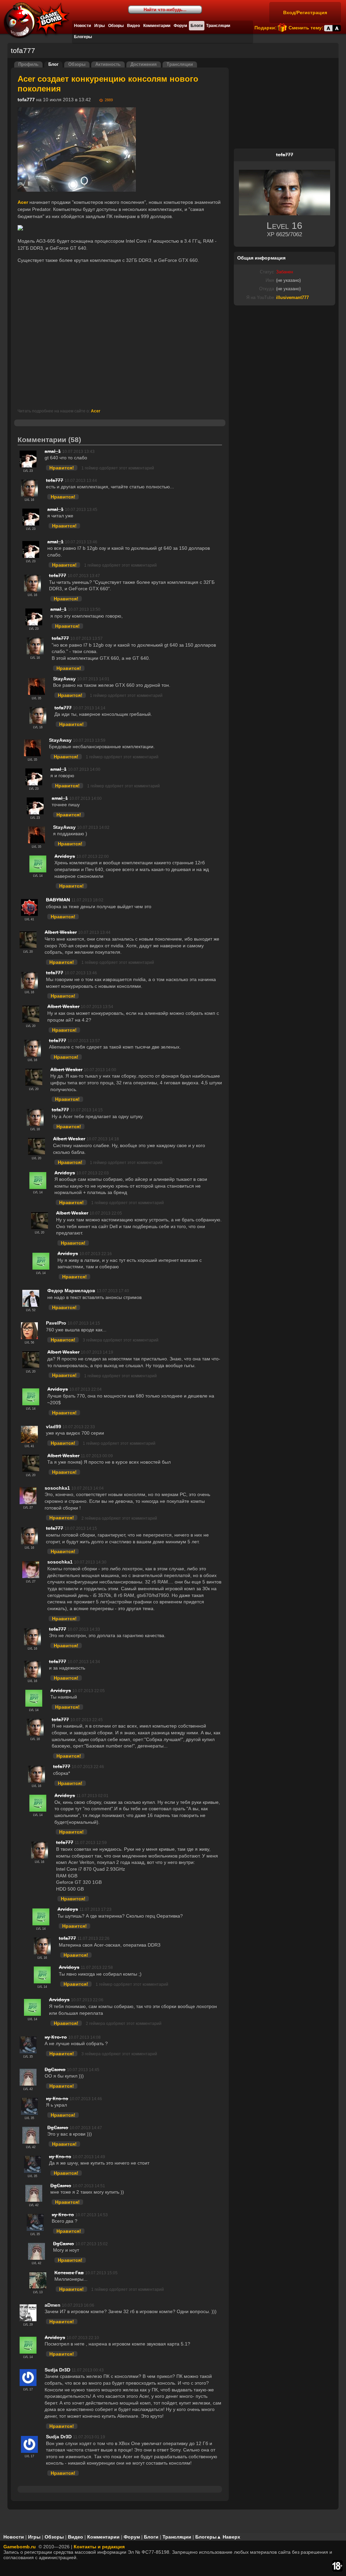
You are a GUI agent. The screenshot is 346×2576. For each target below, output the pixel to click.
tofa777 (26, 100)
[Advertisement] (120, 336)
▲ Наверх (228, 2537)
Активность (108, 64)
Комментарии (157, 26)
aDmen (53, 2305)
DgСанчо (55, 2069)
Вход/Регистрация (305, 12)
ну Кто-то (56, 2037)
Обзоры (116, 26)
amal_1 (53, 451)
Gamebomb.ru (20, 2547)
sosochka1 (57, 1488)
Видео (133, 26)
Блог (53, 64)
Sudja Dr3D (57, 2370)
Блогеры (83, 37)
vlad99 (54, 1427)
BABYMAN (58, 900)
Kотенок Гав (69, 2273)
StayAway (64, 679)
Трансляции (218, 26)
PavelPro (56, 1323)
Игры (100, 26)
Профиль (28, 64)
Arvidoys (65, 856)
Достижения (144, 64)
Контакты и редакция (99, 2547)
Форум (180, 26)
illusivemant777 (292, 298)
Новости (82, 26)
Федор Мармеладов (71, 1291)
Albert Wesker (61, 932)
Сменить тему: (306, 28)
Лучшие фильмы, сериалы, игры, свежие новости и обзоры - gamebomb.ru (35, 20)
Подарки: (266, 28)
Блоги (197, 26)
